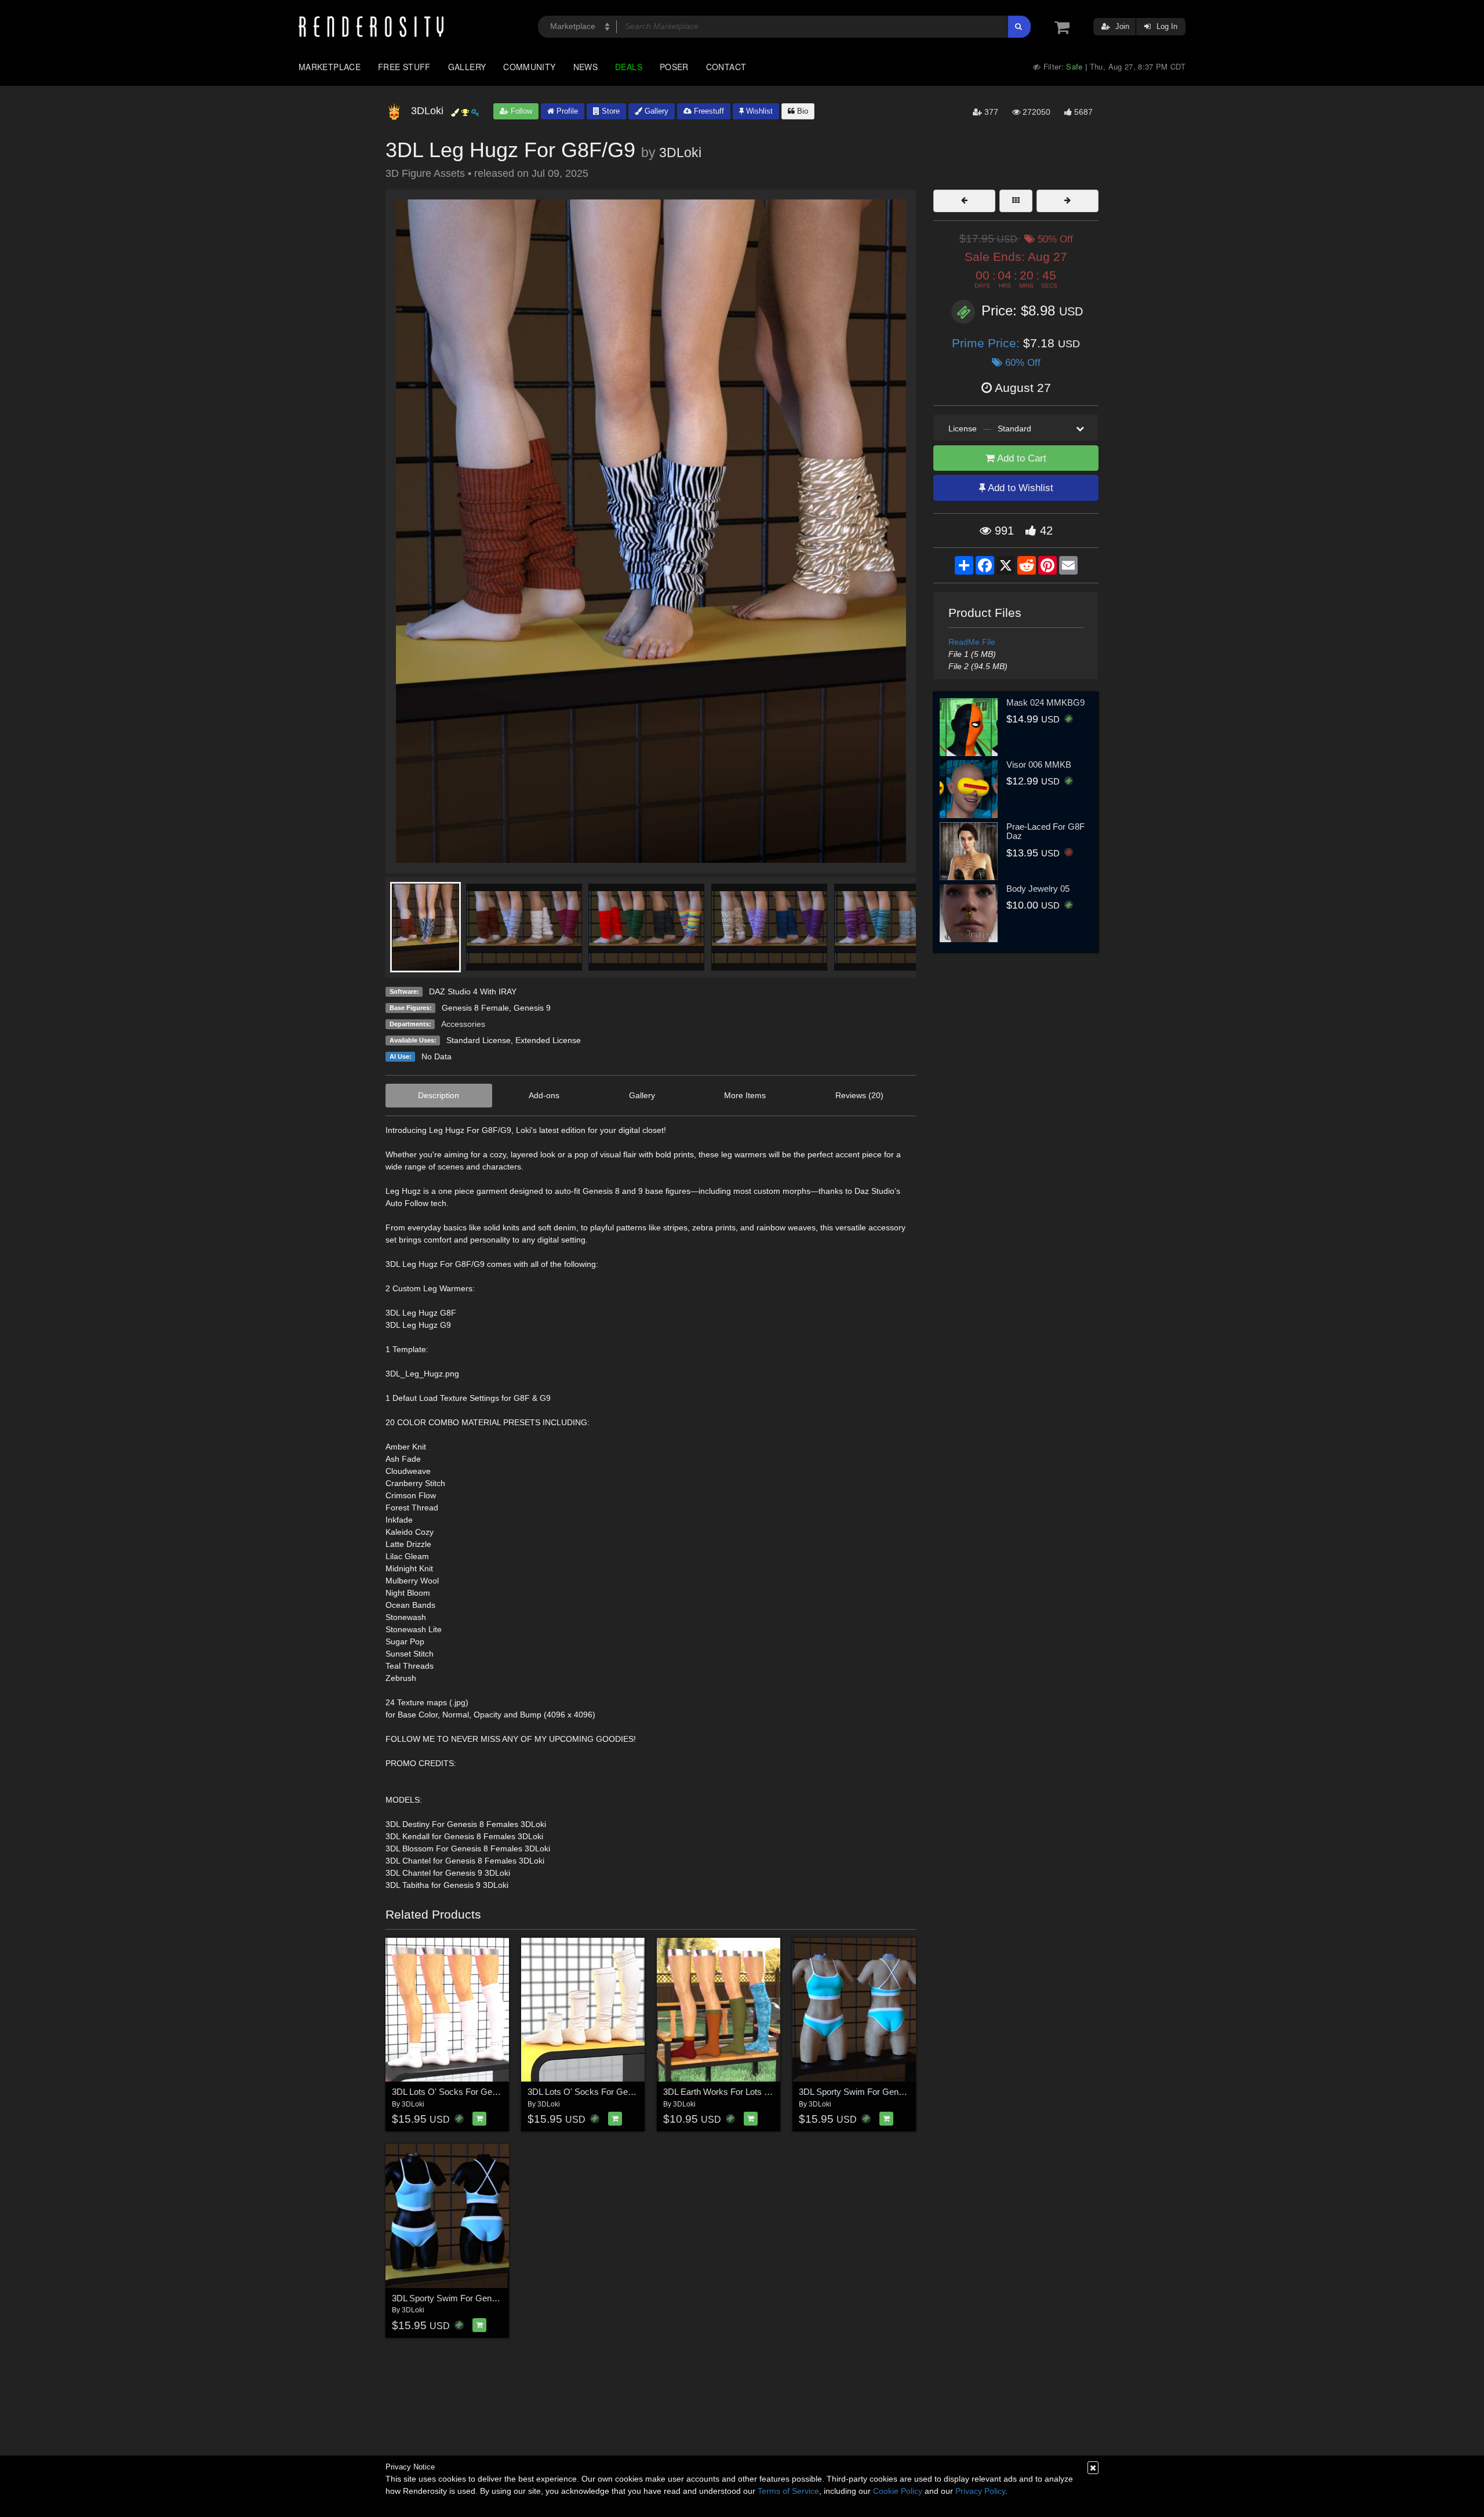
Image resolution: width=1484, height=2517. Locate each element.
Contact (726, 67)
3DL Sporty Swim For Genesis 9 (453, 2298)
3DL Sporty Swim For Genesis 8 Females (878, 2092)
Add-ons (544, 1095)
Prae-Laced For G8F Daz (1045, 831)
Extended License (548, 1040)
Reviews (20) (859, 1095)
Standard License (479, 1040)
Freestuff (708, 111)
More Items (745, 1095)
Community (529, 67)
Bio (801, 111)
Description (439, 1095)
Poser (674, 67)
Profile (566, 111)
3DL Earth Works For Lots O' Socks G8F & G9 (752, 2092)
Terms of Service (788, 2491)
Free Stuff (404, 67)
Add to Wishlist (1019, 488)
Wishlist (758, 111)
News (585, 67)
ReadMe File (972, 642)
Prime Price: (987, 343)
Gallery (467, 67)
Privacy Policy (980, 2491)
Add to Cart (1021, 458)
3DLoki (680, 152)
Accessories (463, 1024)
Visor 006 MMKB (1039, 764)
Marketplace (330, 67)
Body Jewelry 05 (1038, 889)
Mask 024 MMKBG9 (1045, 702)
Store (610, 111)
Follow (520, 111)
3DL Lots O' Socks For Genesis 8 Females (473, 2092)
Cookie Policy (898, 2491)
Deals (629, 67)
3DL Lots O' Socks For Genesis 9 (591, 2092)
